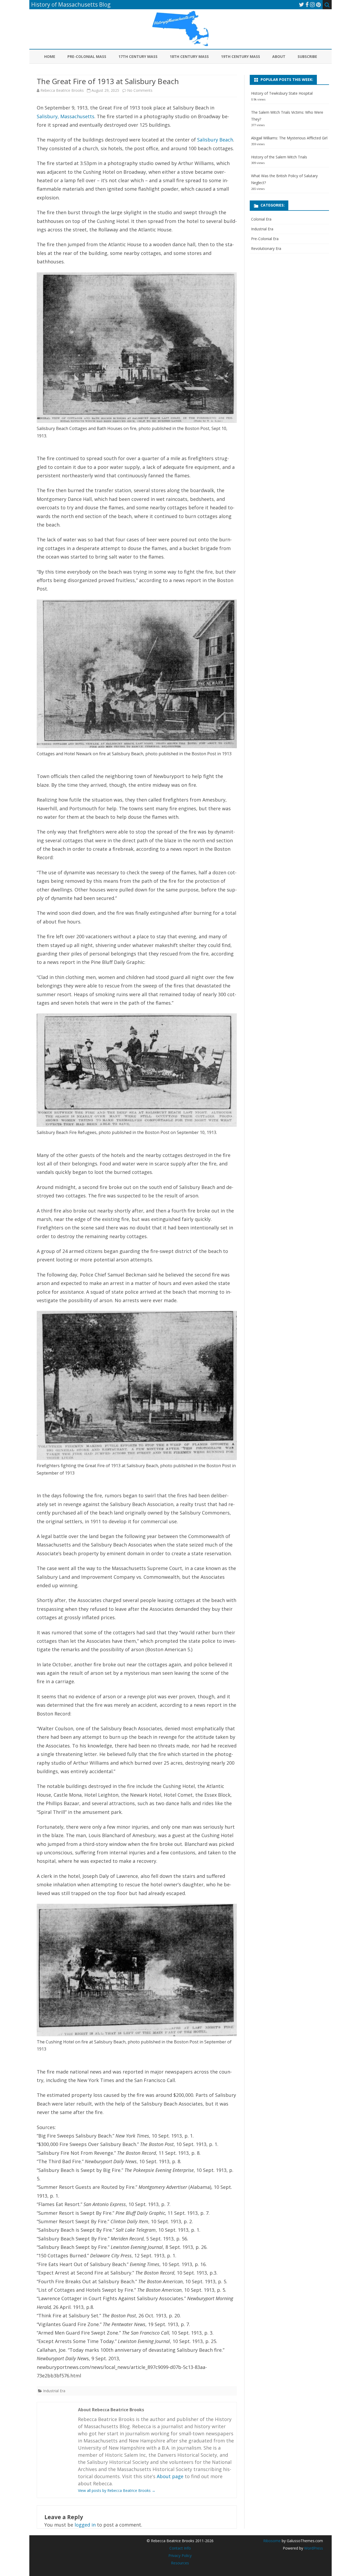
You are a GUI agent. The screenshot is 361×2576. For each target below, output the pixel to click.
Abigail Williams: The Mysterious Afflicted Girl (289, 138)
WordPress (313, 2548)
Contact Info (180, 2548)
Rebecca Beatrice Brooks (62, 90)
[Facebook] (307, 4)
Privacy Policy (180, 2556)
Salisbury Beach (215, 140)
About (279, 56)
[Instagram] (312, 4)
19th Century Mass (240, 56)
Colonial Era (261, 219)
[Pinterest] (318, 4)
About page (170, 2476)
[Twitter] (302, 4)
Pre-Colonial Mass (87, 56)
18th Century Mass (189, 56)
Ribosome (272, 2541)
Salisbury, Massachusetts (66, 116)
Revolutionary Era (266, 248)
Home (50, 56)
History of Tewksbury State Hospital (282, 93)
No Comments (140, 90)
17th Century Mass (138, 56)
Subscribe (307, 56)
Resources (180, 2563)
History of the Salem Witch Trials (279, 157)
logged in (85, 2525)
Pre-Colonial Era (265, 239)
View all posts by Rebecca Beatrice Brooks (117, 2490)
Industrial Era (54, 2391)
